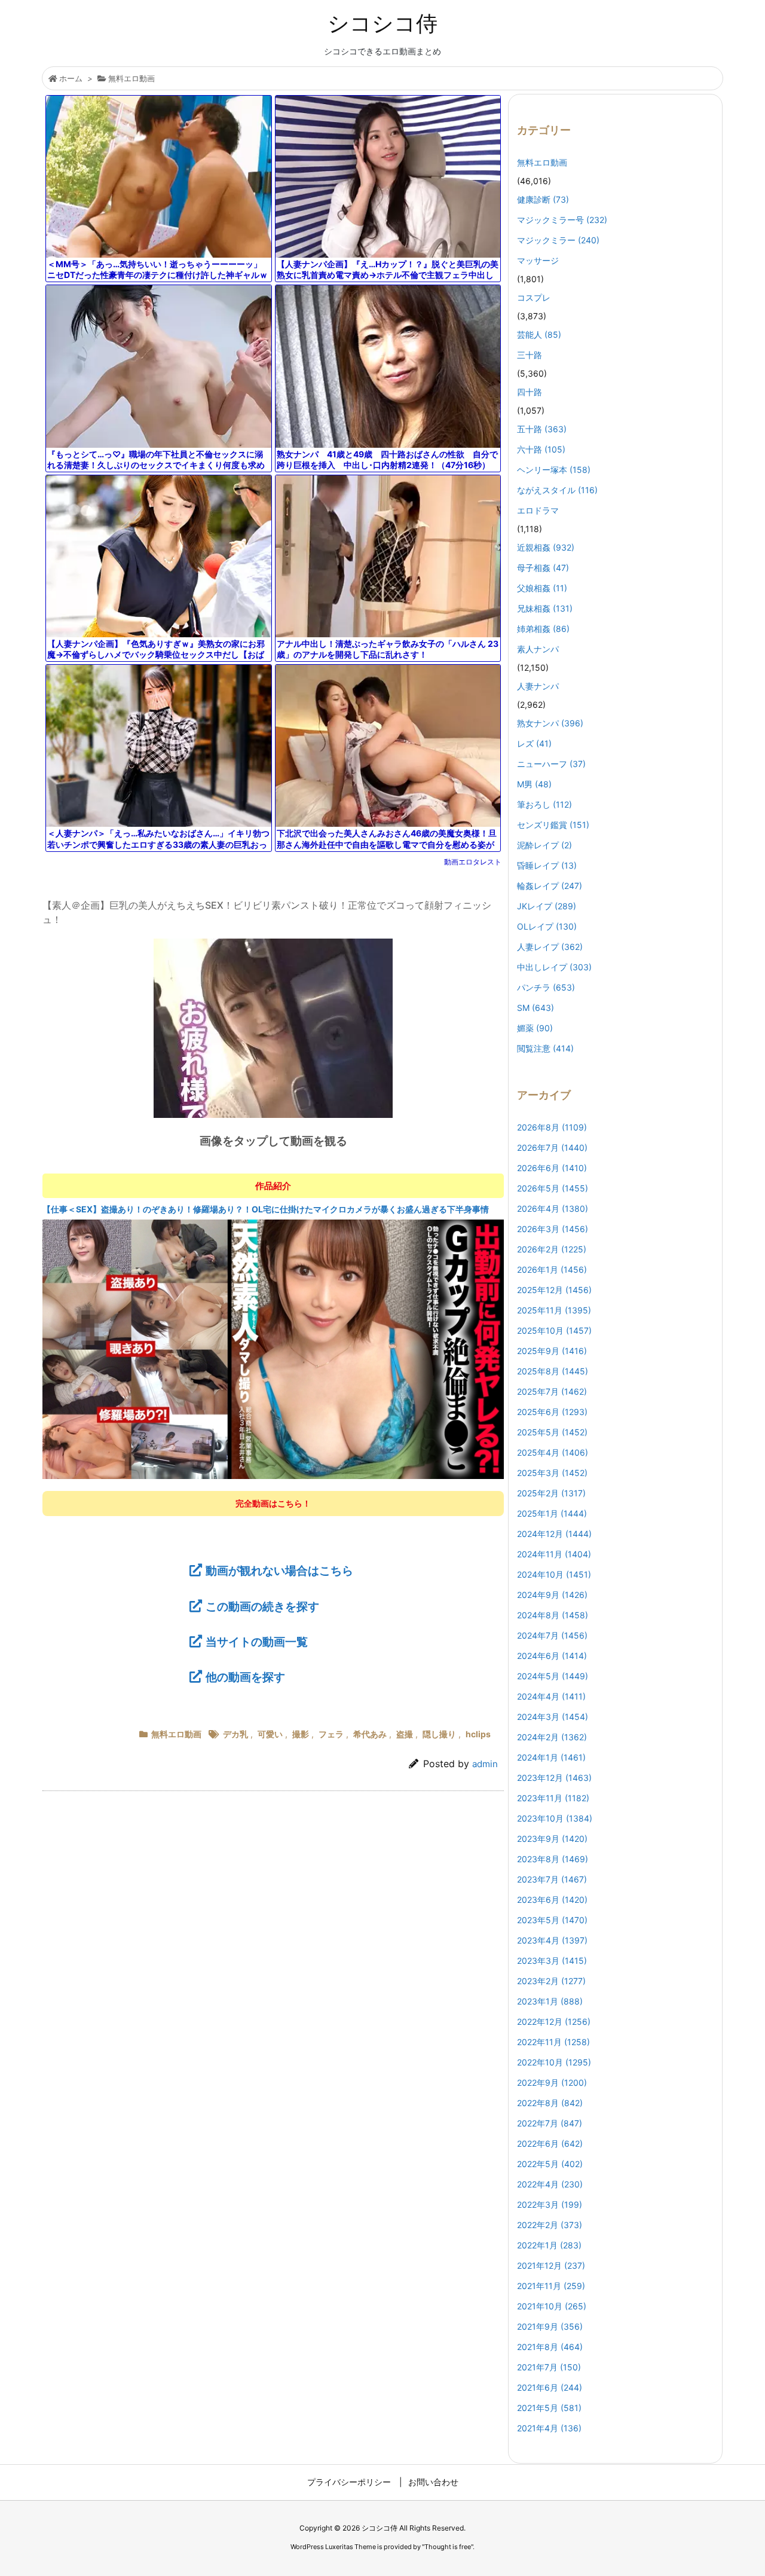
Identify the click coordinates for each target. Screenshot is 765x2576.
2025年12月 (554, 1290)
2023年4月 (552, 1940)
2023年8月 (553, 1859)
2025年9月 (552, 1351)
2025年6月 (552, 1412)
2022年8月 (550, 2103)
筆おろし (544, 804)
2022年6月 (550, 2143)
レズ (534, 743)
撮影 (301, 1734)
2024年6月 (552, 1656)
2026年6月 (552, 1168)
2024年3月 (553, 1717)
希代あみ (370, 1734)
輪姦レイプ (550, 886)
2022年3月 (550, 2204)
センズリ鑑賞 (553, 825)
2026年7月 (552, 1148)
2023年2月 (551, 1981)
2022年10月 (554, 2062)
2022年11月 (553, 2042)
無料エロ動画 (131, 78)
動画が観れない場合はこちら (279, 1570)
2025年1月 (552, 1513)
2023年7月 (552, 1879)
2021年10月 (552, 2306)
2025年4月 (553, 1452)
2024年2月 (552, 1737)
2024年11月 (554, 1554)
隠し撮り (439, 1734)
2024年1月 (551, 1757)
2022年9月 (552, 2083)
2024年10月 (554, 1574)
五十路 (542, 429)
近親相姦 (546, 547)
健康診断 (543, 199)
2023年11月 (553, 1798)
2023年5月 (552, 1920)
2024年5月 (553, 1676)
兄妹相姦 (545, 608)
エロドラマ (538, 510)
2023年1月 (550, 2001)
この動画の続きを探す (262, 1606)
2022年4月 (550, 2184)
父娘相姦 (542, 588)
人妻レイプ (550, 947)
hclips (478, 1734)
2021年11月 (551, 2286)
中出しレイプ (554, 967)
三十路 (530, 355)
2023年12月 (554, 1778)
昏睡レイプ (547, 865)
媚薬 (535, 1028)
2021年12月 (551, 2265)
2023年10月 (555, 1818)
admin (485, 1764)
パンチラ (546, 987)
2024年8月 (553, 1615)
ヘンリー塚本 (554, 470)
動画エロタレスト (473, 862)
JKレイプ (547, 906)
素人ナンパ (538, 649)
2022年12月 (554, 2022)
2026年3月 (553, 1229)
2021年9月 (550, 2326)
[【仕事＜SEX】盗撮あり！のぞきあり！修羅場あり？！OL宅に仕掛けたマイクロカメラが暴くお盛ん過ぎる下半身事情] (273, 1349)
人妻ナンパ (538, 686)
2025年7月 (552, 1391)
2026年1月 (552, 1269)
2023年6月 (552, 1900)
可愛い (270, 1734)
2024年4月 (551, 1696)
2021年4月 (549, 2428)
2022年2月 (550, 2225)
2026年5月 (553, 1188)
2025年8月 (553, 1371)
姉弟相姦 (543, 629)
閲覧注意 (545, 1048)
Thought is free (448, 2547)
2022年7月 (550, 2123)
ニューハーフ (551, 764)
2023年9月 (552, 1839)
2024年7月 (552, 1635)
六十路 (541, 449)
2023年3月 (552, 1961)
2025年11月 (554, 1310)
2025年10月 (554, 1330)
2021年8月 (550, 2347)
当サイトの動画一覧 (257, 1642)
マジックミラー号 (562, 220)
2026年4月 (553, 1208)
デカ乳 (235, 1734)
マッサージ (538, 260)
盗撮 (405, 1734)
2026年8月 (552, 1127)
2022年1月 (549, 2245)
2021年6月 (550, 2387)
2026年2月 (552, 1249)
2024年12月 (554, 1534)
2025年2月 (551, 1493)
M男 (534, 784)
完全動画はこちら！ (273, 1503)
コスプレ (534, 297)
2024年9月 (552, 1595)
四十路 (530, 392)
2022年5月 (550, 2164)
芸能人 (539, 334)
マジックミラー (558, 240)
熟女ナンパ (550, 723)
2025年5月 (552, 1432)
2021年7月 (549, 2367)
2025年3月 (552, 1473)
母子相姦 (543, 568)
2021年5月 (549, 2408)
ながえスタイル (557, 490)
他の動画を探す (245, 1677)
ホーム (71, 78)
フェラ (331, 1734)
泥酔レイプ (544, 845)
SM (535, 1008)
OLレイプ (547, 926)
